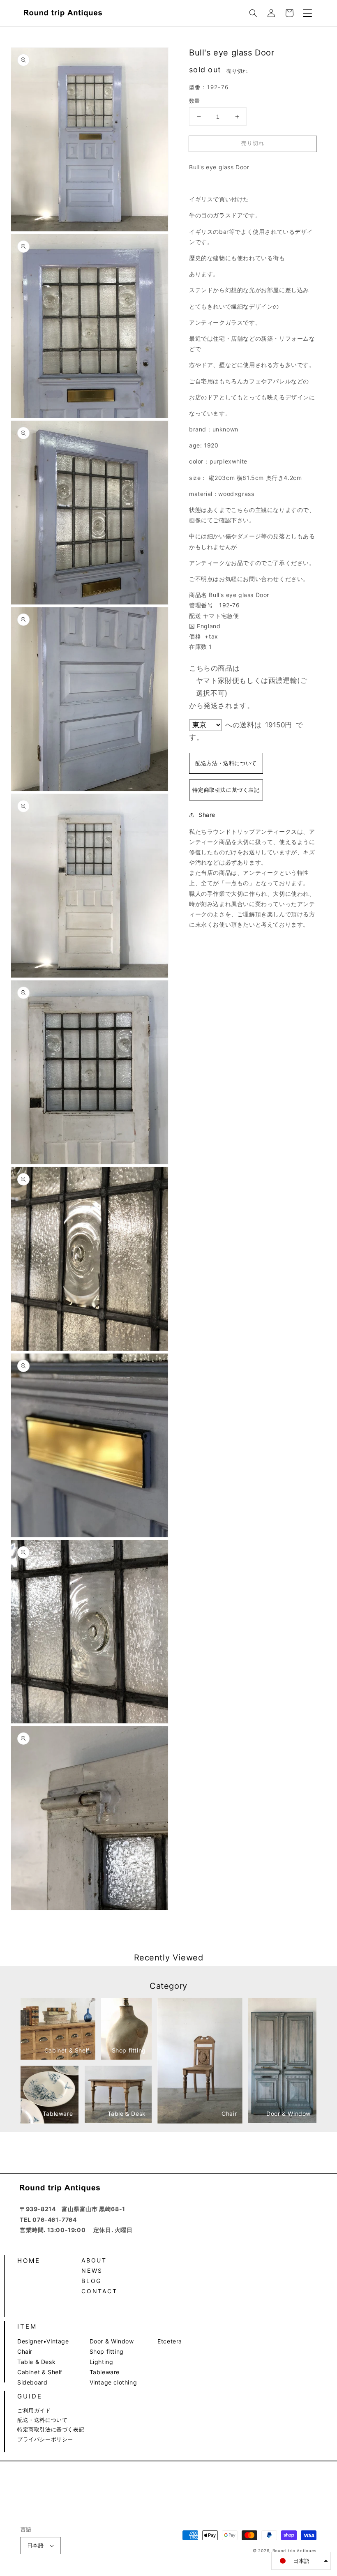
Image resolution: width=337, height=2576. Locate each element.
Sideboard (32, 2382)
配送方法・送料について (226, 763)
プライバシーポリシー (45, 2439)
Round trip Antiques (294, 2551)
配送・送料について (42, 2420)
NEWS (92, 2270)
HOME (29, 2261)
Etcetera (170, 2341)
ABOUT (94, 2260)
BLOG (91, 2281)
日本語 (35, 2545)
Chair (25, 2351)
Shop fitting (107, 2351)
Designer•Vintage (43, 2341)
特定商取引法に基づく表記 (226, 790)
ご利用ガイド (34, 2410)
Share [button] (207, 815)
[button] (253, 13)
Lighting (102, 2362)
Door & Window (112, 2341)
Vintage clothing (113, 2382)
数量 (195, 101)
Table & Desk (36, 2362)
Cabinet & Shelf (40, 2372)
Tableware (105, 2372)
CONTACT (99, 2291)
